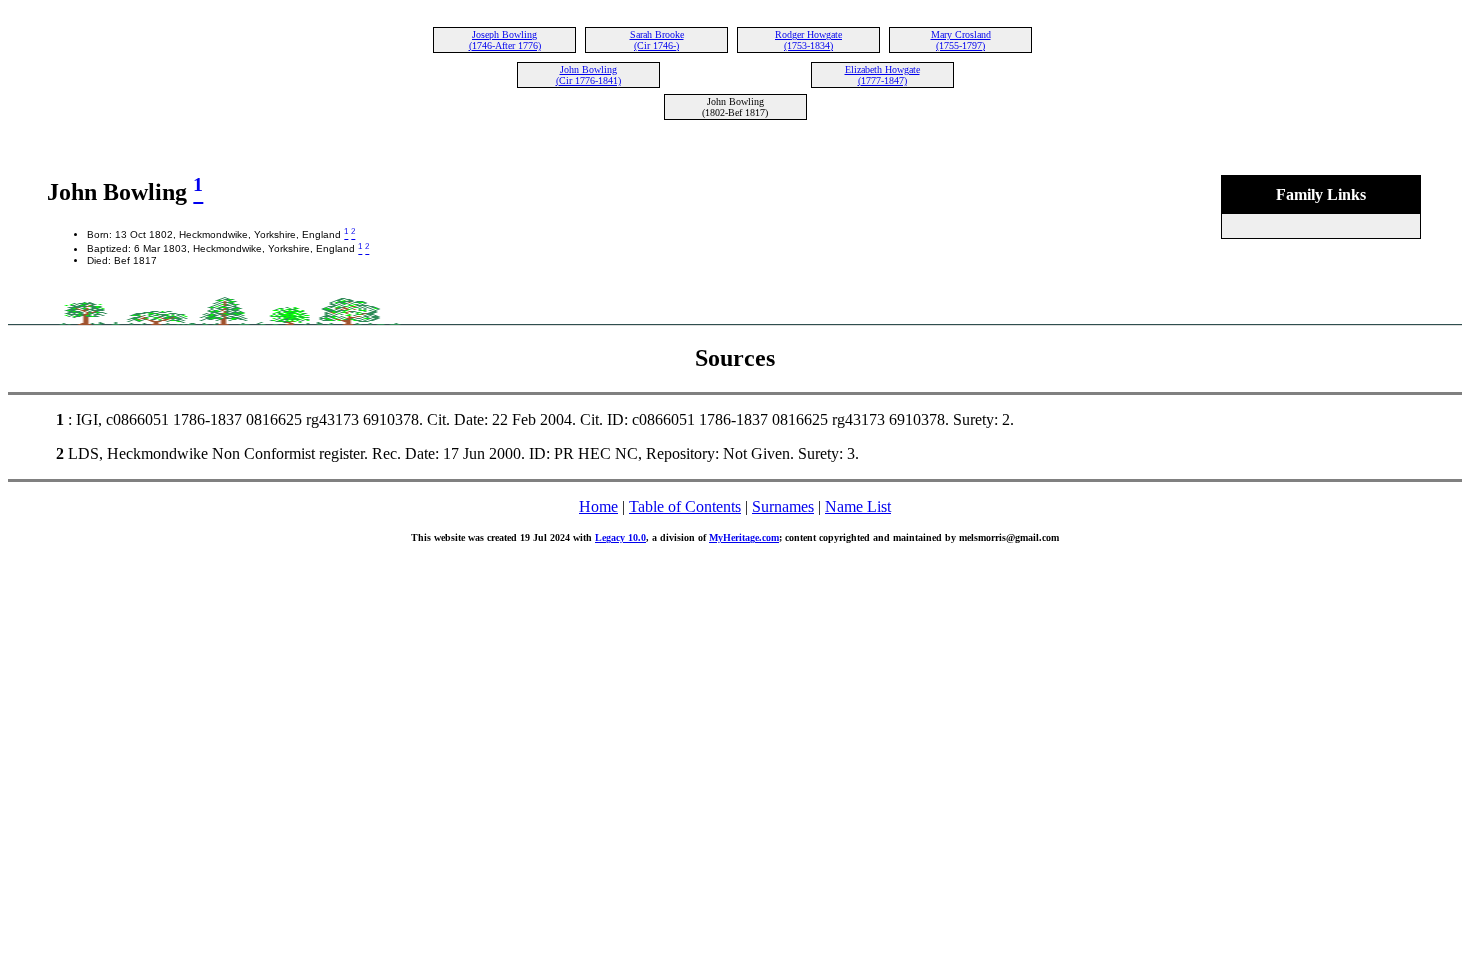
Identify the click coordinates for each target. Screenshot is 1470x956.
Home (598, 506)
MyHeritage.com (744, 537)
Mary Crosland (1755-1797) (961, 40)
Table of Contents (685, 506)
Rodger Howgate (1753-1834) (808, 40)
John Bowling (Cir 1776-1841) (588, 75)
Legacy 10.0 (620, 537)
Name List (858, 506)
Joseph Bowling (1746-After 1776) (505, 40)
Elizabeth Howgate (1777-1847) (882, 75)
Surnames (783, 506)
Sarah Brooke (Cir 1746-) (657, 40)
